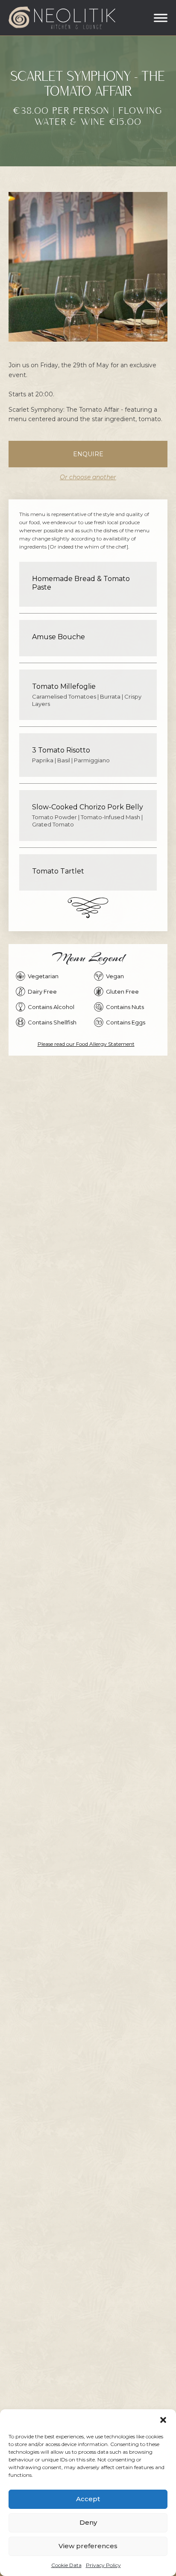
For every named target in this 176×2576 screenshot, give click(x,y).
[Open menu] (161, 18)
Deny (88, 2522)
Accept (88, 2499)
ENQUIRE (88, 454)
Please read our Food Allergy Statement (86, 1044)
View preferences (88, 2546)
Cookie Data (66, 2565)
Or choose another (88, 477)
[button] (163, 2420)
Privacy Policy (103, 2565)
